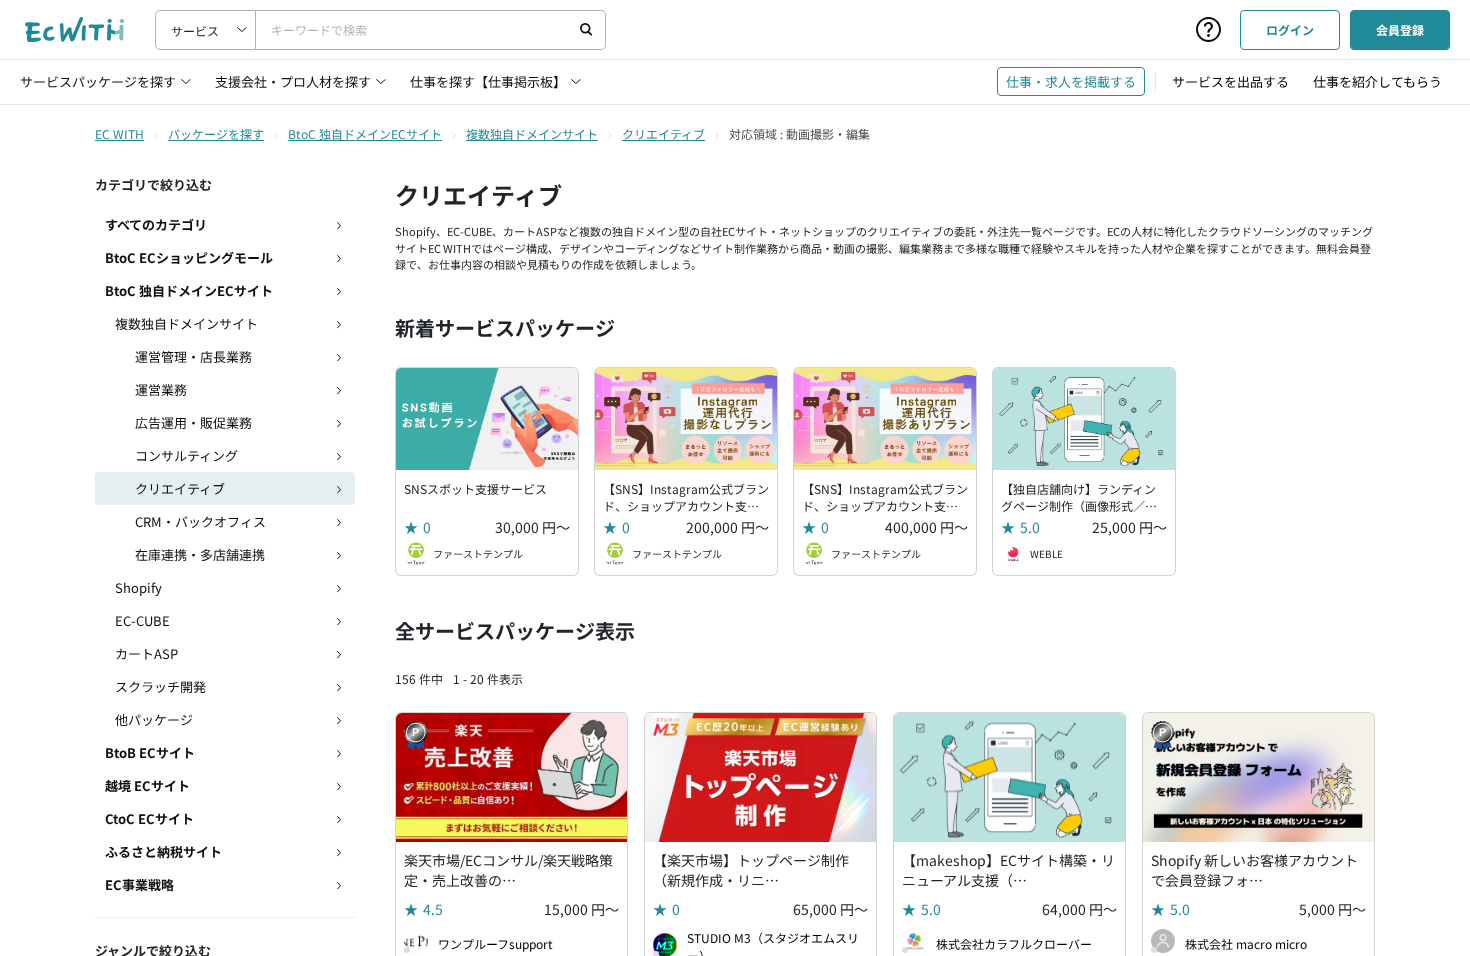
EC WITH (119, 133)
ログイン (1290, 29)
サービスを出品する (1230, 81)
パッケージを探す (216, 133)
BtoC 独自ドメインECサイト (365, 133)
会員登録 (1400, 29)
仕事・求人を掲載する (1071, 81)
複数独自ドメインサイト (532, 133)
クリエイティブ (663, 133)
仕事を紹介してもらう (1377, 81)
